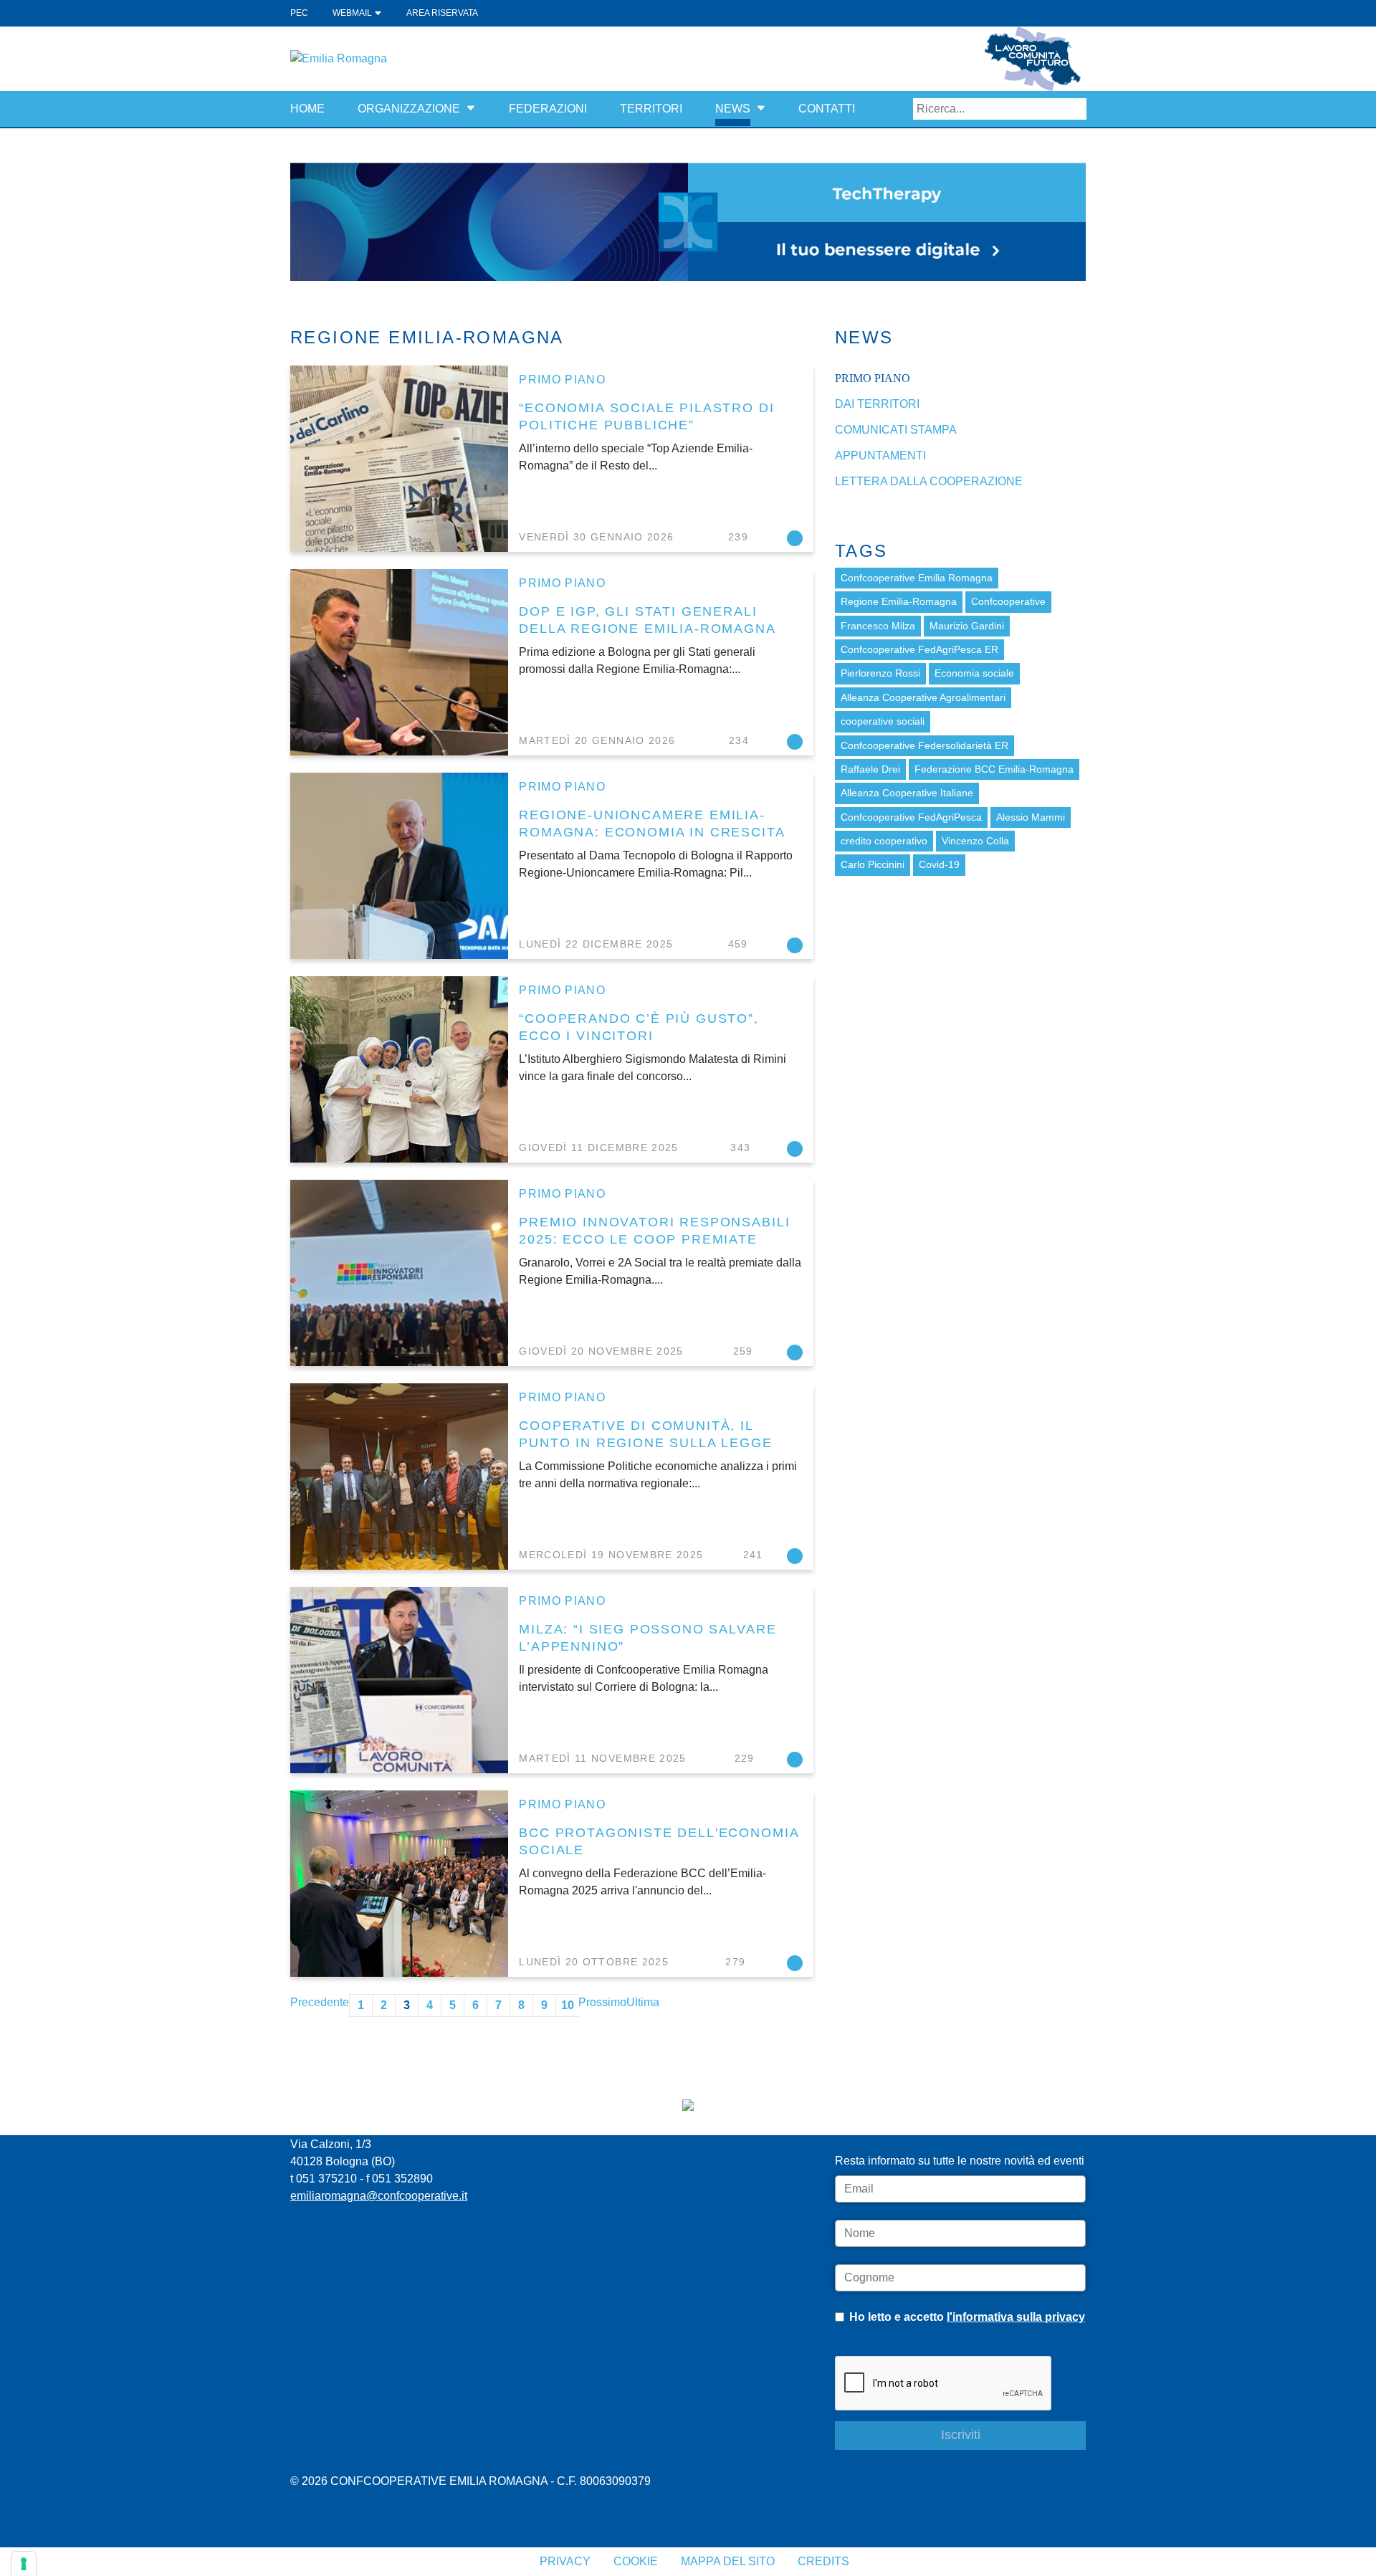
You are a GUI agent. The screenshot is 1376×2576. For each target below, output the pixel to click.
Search (1076, 109)
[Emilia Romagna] (339, 58)
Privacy (565, 2561)
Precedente (320, 2002)
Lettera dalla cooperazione (929, 481)
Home (307, 109)
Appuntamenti (880, 455)
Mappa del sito (728, 2561)
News (733, 109)
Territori (651, 109)
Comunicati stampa (896, 430)
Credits (823, 2561)
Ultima (643, 2002)
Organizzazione (409, 109)
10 (568, 2005)
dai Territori (877, 404)
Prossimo (602, 2002)
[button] (471, 109)
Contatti (827, 109)
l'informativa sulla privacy (1016, 2317)
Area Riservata (442, 13)
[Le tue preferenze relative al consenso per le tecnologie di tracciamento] (24, 2564)
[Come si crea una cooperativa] (688, 221)
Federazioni (548, 109)
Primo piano (562, 380)
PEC (299, 13)
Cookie (636, 2561)
